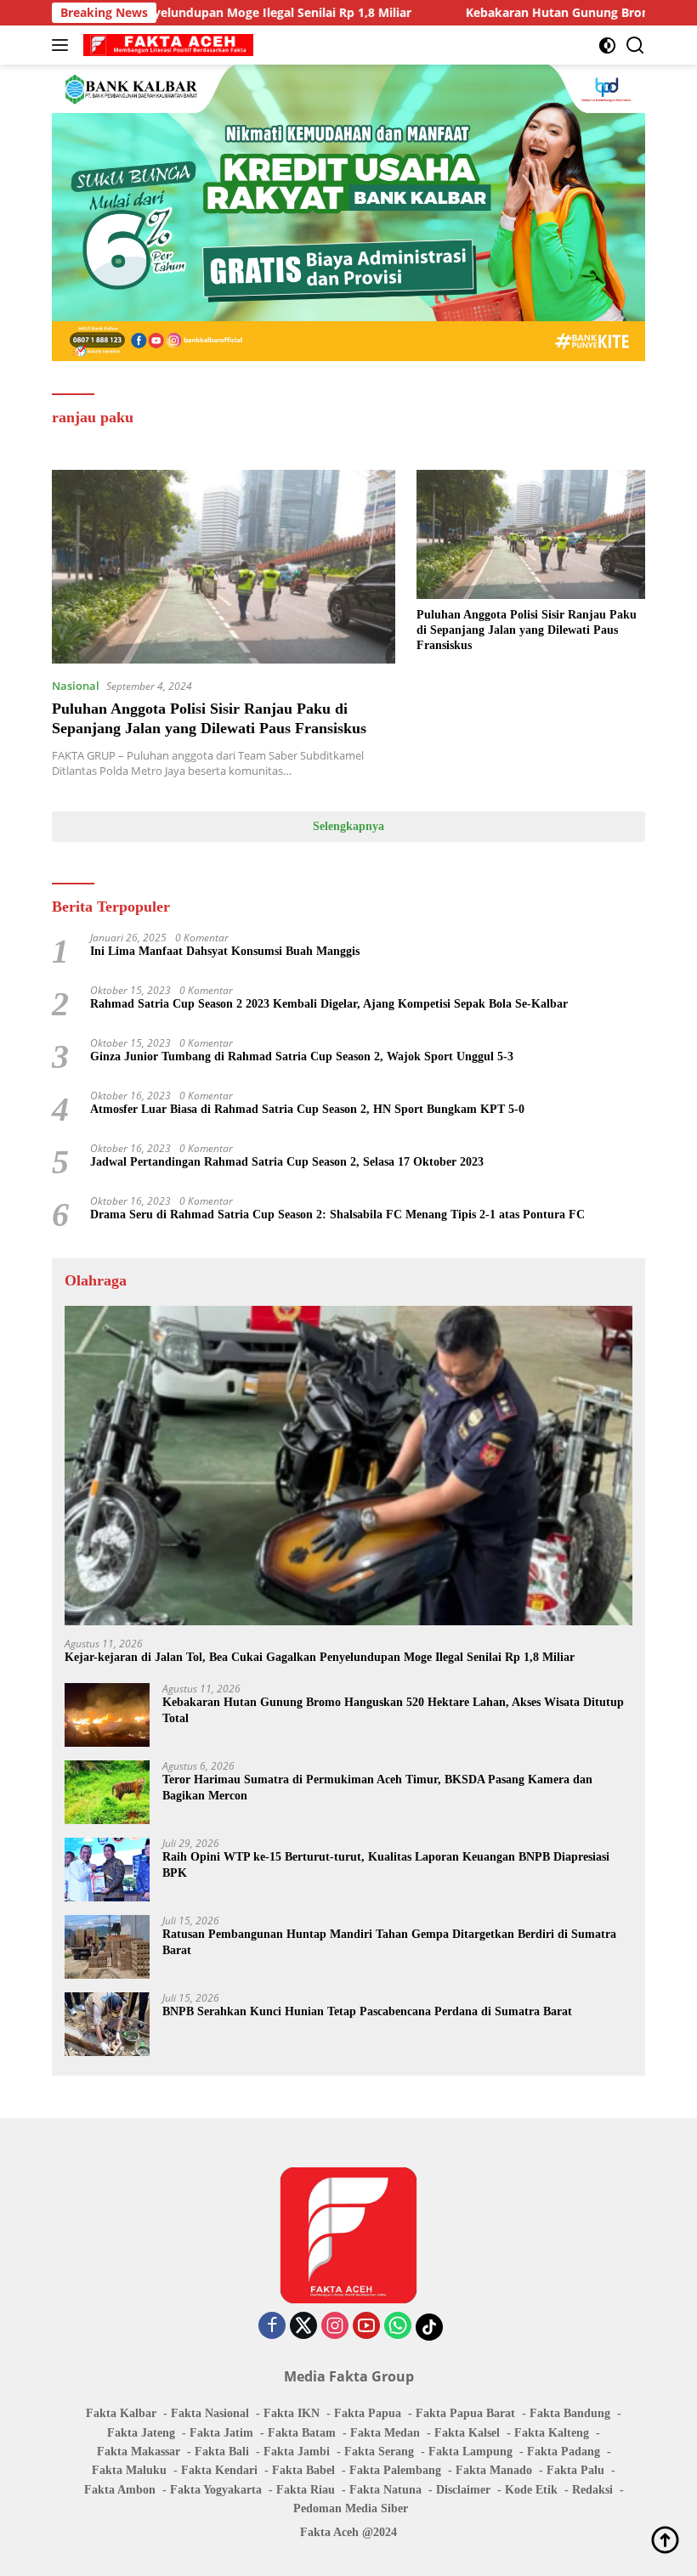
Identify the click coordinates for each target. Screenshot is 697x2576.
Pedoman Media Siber (351, 2508)
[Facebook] (272, 2327)
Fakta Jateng (141, 2433)
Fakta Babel (303, 2470)
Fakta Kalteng (552, 2433)
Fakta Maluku (129, 2470)
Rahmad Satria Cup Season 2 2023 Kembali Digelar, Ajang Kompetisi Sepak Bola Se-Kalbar (329, 1004)
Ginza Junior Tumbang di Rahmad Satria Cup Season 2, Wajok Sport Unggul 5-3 (302, 1056)
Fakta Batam (302, 2433)
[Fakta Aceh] (166, 45)
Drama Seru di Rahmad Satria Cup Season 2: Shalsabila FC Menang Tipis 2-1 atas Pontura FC (337, 1215)
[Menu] (63, 45)
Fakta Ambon (120, 2490)
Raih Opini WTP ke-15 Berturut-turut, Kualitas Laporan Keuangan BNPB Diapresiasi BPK (386, 1864)
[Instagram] (335, 2327)
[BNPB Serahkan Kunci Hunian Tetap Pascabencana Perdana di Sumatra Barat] (107, 2024)
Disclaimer (463, 2490)
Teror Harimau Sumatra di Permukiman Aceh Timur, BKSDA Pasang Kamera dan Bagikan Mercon (377, 1787)
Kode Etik (531, 2490)
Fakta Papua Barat (465, 2413)
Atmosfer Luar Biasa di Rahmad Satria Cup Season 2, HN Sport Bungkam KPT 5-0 (307, 1109)
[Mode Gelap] (607, 45)
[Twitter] (303, 2327)
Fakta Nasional (210, 2413)
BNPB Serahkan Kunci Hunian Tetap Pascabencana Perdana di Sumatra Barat (367, 2011)
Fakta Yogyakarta (216, 2490)
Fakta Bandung (570, 2413)
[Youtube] (366, 2327)
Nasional (76, 686)
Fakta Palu (575, 2470)
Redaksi (592, 2490)
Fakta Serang (379, 2452)
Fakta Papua (368, 2413)
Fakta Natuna (385, 2490)
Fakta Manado (494, 2470)
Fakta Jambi (297, 2452)
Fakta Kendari (219, 2470)
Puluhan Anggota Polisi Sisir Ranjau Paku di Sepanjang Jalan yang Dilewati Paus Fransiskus (527, 630)
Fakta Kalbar (121, 2413)
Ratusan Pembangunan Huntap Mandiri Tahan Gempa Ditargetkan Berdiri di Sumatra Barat (389, 1942)
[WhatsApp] (398, 2327)
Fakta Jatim (221, 2433)
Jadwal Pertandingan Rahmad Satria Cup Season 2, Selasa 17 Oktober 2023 (287, 1162)
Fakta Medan (385, 2433)
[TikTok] (429, 2327)
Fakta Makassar (139, 2452)
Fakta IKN (292, 2413)
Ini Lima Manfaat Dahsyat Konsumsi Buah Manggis (225, 951)
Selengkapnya (348, 826)
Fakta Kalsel (467, 2433)
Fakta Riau (306, 2490)
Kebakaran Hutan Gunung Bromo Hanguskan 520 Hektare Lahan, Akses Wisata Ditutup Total (393, 1710)
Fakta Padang (564, 2452)
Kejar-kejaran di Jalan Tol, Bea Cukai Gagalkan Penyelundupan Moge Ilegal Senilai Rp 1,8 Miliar (320, 1657)
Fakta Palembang (395, 2470)
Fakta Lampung (470, 2452)
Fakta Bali (222, 2452)
